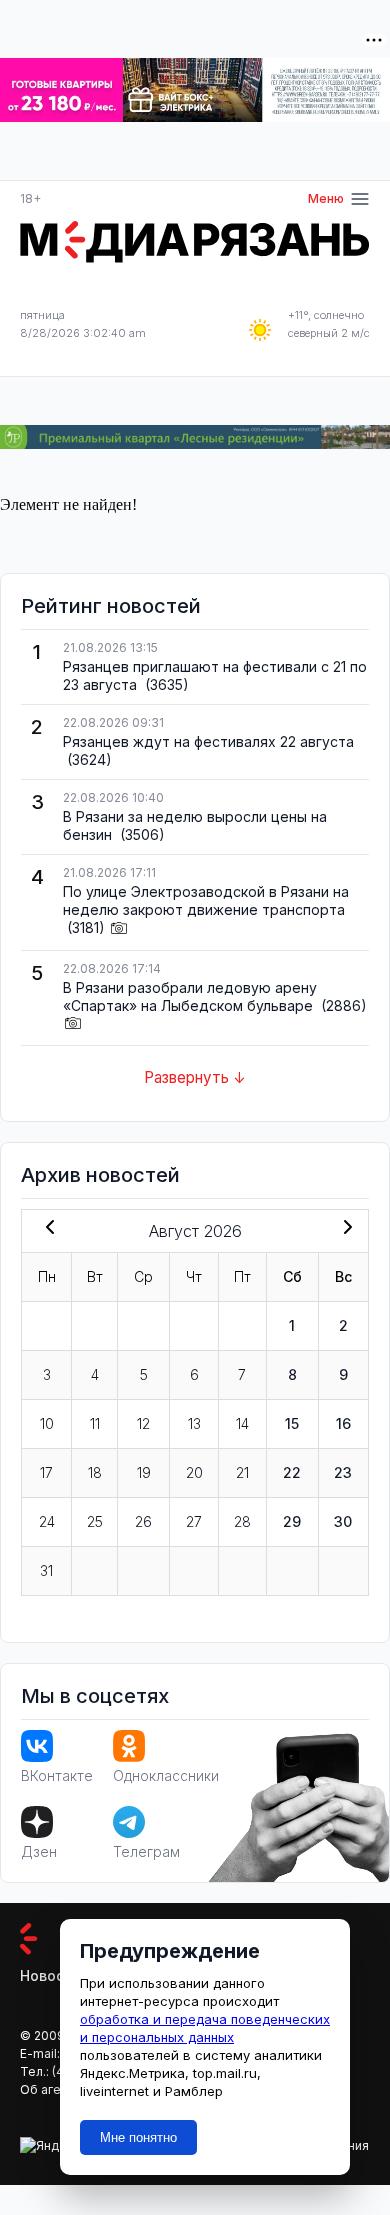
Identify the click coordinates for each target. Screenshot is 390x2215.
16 (343, 1423)
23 (343, 1472)
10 (47, 1423)
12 (143, 1423)
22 (292, 1472)
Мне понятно (138, 2137)
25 (95, 1521)
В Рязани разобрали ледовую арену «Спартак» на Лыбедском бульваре (190, 996)
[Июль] (46, 1229)
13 (194, 1423)
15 (292, 1423)
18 (95, 1472)
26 (143, 1521)
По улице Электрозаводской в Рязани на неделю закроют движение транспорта (206, 900)
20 (194, 1472)
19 (144, 1472)
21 (242, 1472)
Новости (50, 1975)
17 (46, 1472)
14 (242, 1423)
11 (95, 1423)
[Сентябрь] (344, 1229)
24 (47, 1521)
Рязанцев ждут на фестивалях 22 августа (208, 741)
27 (194, 1521)
